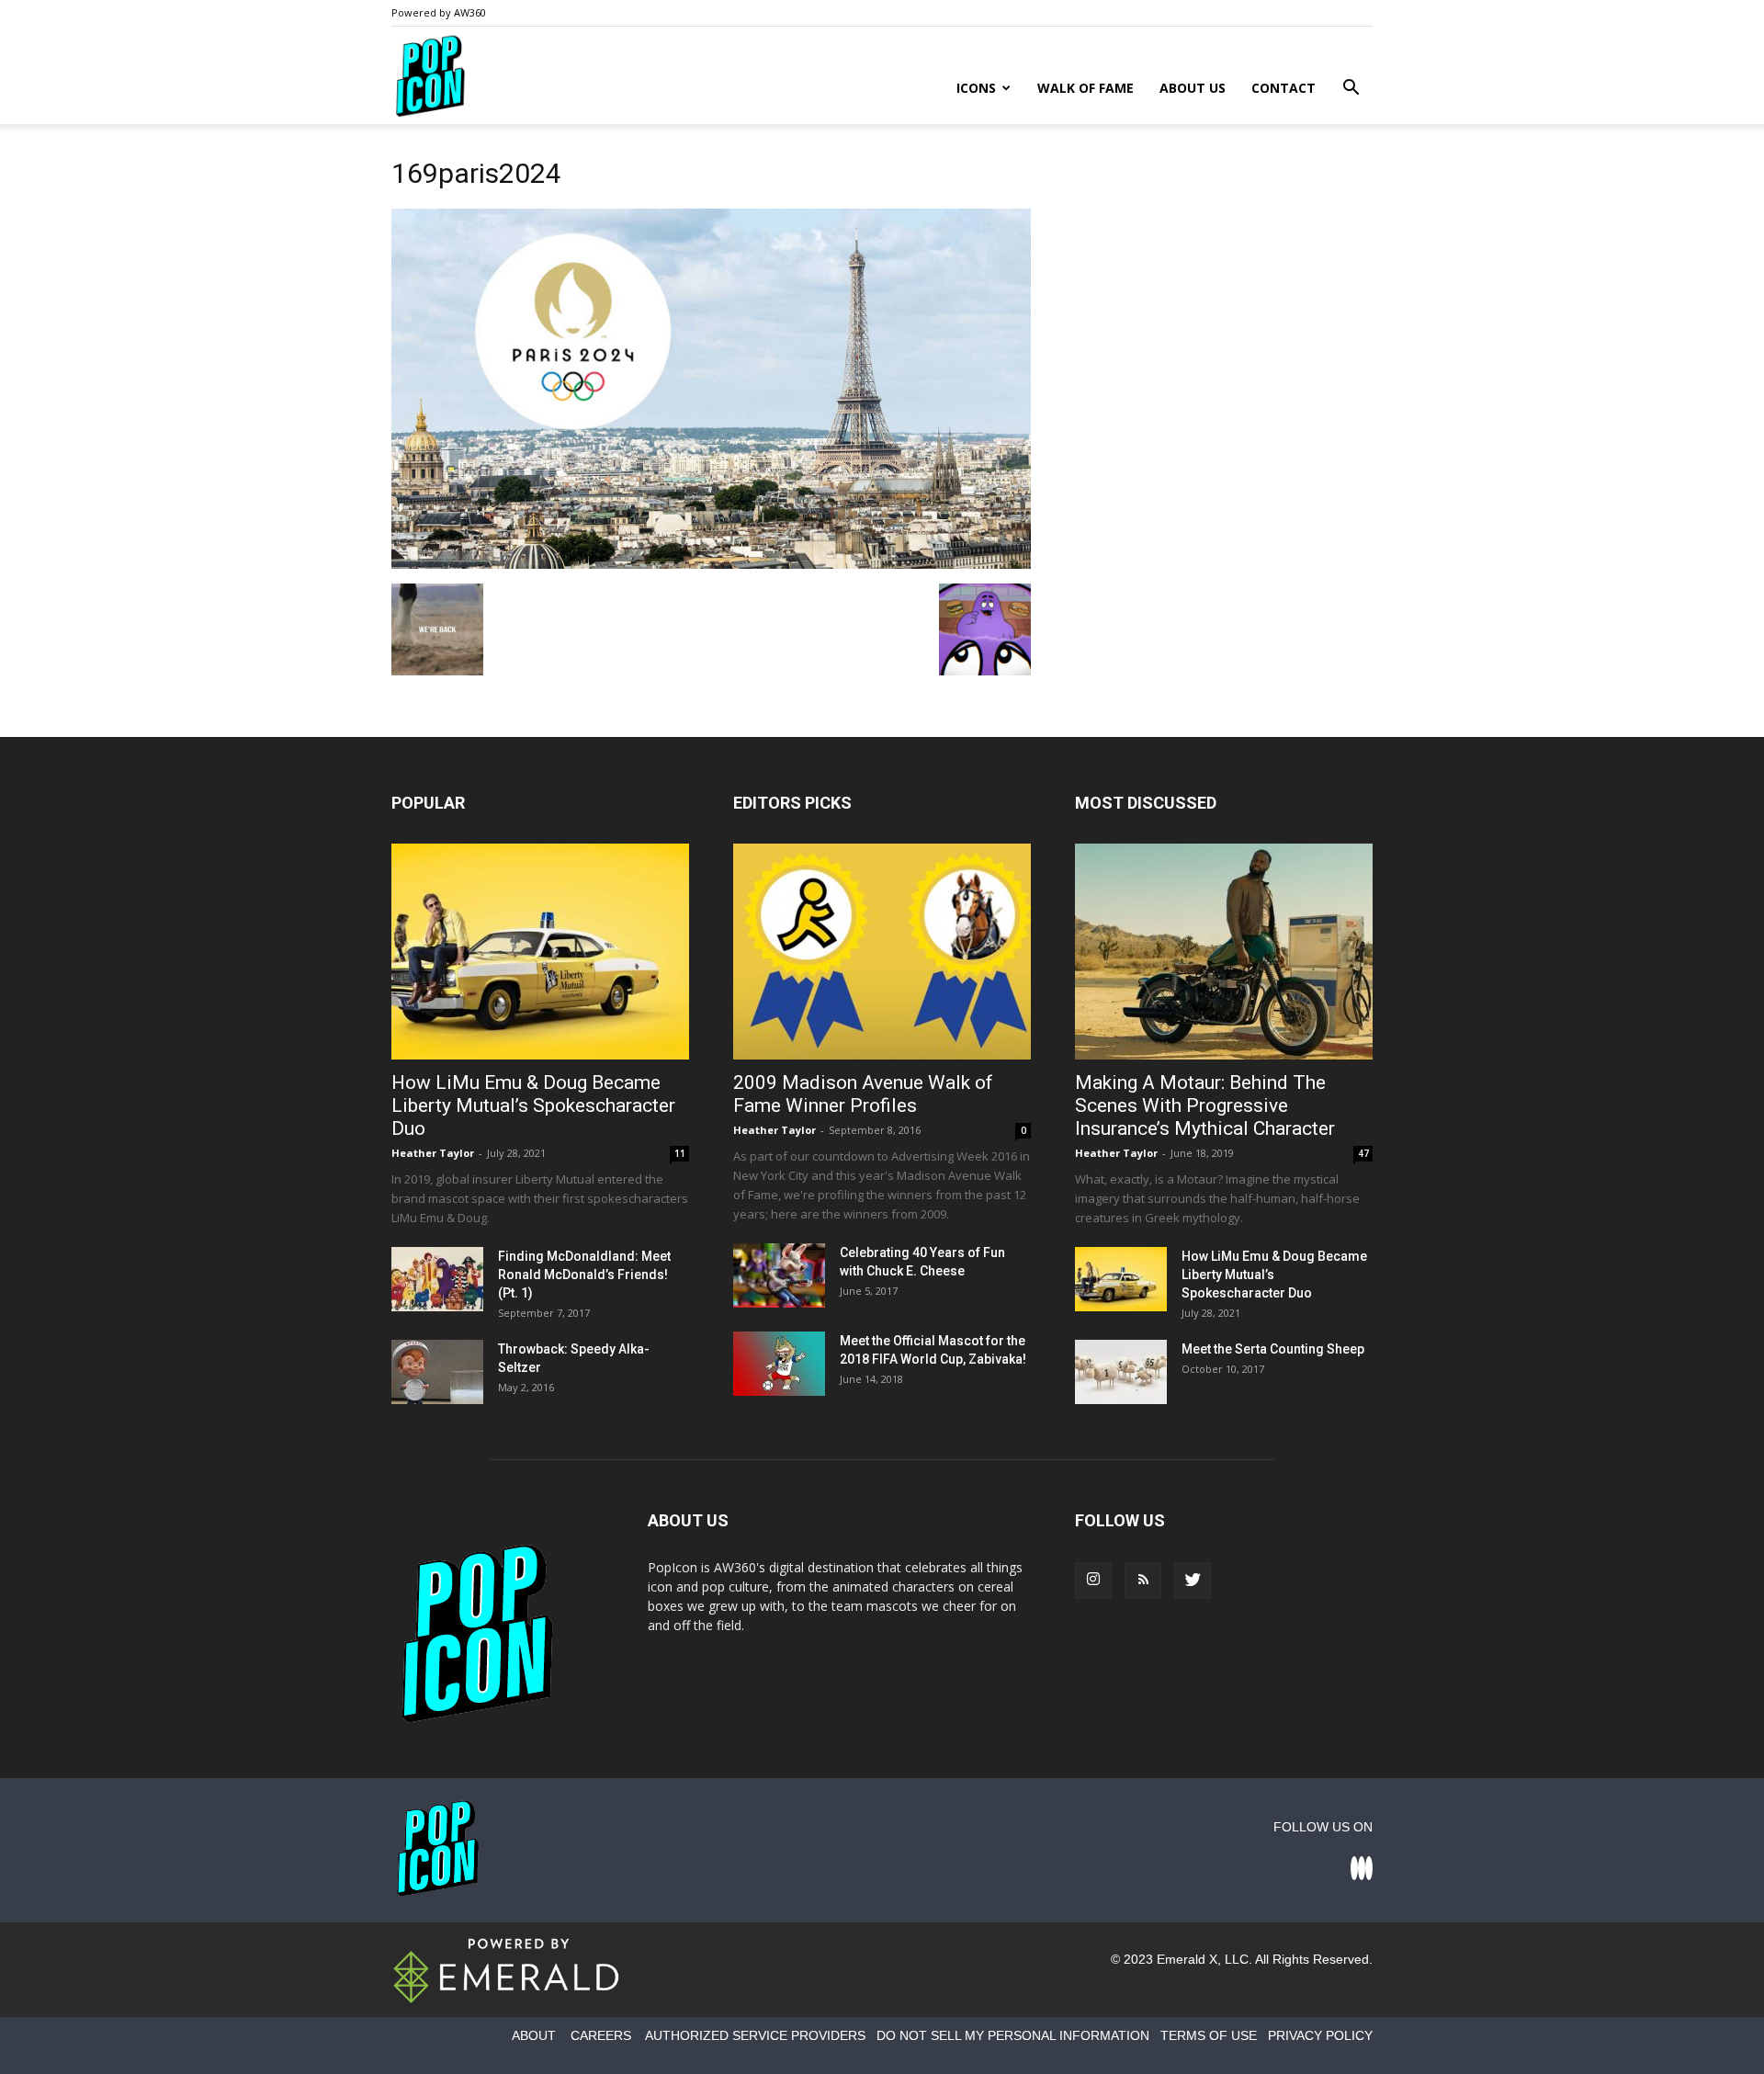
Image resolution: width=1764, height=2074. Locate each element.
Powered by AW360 (439, 12)
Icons (976, 88)
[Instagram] (1093, 1581)
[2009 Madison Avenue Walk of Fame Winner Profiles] (882, 952)
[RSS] (1143, 1581)
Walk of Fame (1086, 88)
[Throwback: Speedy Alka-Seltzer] (437, 1372)
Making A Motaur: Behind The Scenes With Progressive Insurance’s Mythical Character (1205, 1105)
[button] (1351, 90)
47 (1363, 1153)
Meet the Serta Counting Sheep (1273, 1349)
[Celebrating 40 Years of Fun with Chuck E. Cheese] (779, 1275)
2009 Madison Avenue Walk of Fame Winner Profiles (863, 1094)
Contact (1283, 88)
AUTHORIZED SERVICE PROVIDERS (755, 2035)
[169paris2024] (711, 564)
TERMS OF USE (1209, 2035)
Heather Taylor (433, 1153)
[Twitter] (1193, 1581)
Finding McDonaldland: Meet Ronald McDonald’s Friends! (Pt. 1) (584, 1275)
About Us (1193, 88)
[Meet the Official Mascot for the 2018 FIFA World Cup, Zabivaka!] (779, 1364)
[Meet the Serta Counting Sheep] (1121, 1372)
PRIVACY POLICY (1320, 2035)
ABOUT (534, 2035)
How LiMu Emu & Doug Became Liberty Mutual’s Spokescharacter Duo (533, 1105)
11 (680, 1153)
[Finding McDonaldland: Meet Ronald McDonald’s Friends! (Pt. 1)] (437, 1279)
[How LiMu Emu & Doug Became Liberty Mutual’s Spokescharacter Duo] (540, 952)
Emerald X (1187, 1959)
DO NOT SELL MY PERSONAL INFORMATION (1013, 2035)
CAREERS (601, 2035)
